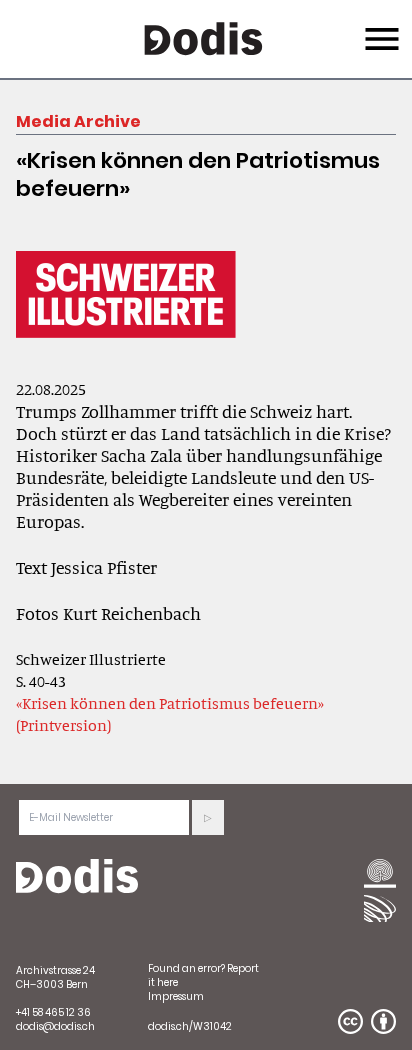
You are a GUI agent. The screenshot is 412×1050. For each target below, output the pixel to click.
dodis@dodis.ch (55, 1026)
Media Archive (78, 121)
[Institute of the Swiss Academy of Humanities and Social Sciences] (380, 875)
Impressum (176, 996)
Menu (379, 27)
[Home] (77, 877)
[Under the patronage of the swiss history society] (380, 908)
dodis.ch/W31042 (190, 1026)
